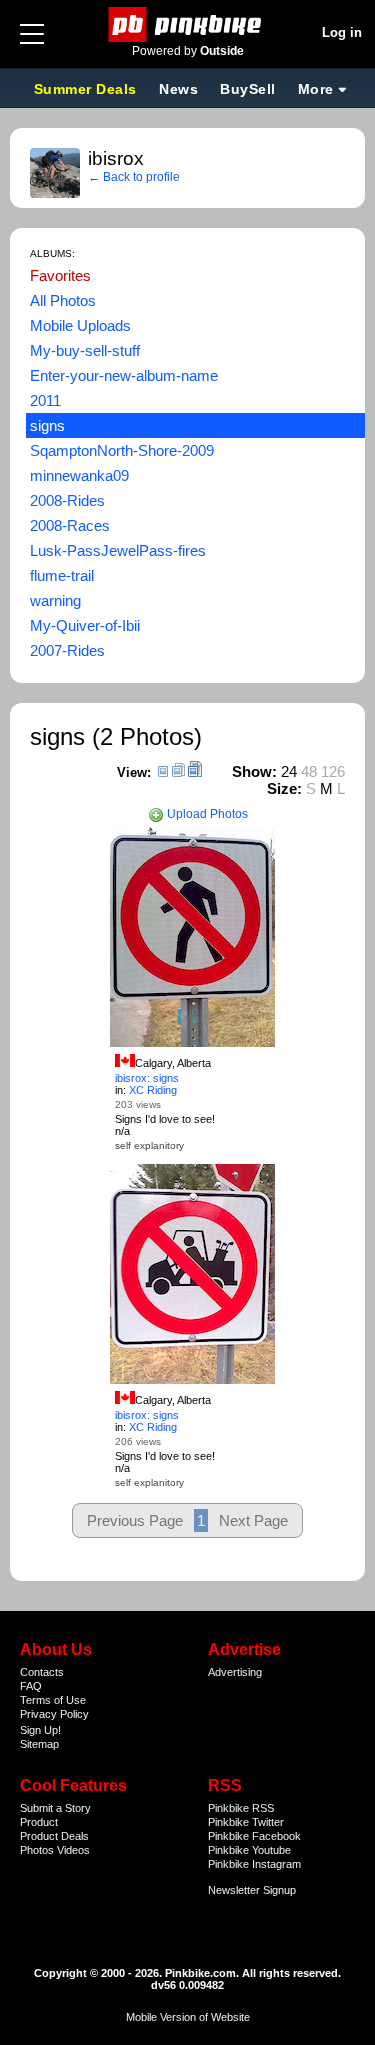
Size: (284, 788)
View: (134, 772)
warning (55, 600)
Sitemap (39, 1744)
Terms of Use (53, 1700)
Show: (254, 771)
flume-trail (62, 575)
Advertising (235, 1672)
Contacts (42, 1672)
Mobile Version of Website (188, 2017)
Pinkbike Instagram (254, 1864)
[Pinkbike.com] (187, 24)
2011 (45, 400)
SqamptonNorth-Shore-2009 (122, 450)
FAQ (31, 1686)
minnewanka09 (79, 475)
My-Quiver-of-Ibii (85, 625)
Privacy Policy (54, 1714)
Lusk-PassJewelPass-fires (118, 550)
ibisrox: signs (147, 1078)
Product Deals (54, 1836)
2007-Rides (67, 650)
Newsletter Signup (252, 1890)
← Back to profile (134, 177)
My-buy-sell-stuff (85, 350)
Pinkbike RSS (241, 1808)
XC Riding (153, 1090)
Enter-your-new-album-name (124, 375)
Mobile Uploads (80, 325)
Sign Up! (40, 1730)
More (316, 89)
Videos (73, 1850)
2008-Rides (67, 500)
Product (39, 1822)
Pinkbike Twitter (246, 1822)
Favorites (60, 275)
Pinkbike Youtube (249, 1850)
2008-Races (70, 525)
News (178, 89)
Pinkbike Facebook (254, 1836)
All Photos (63, 300)
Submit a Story (55, 1808)
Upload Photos (206, 814)
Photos (37, 1850)
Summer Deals (88, 89)
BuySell (248, 89)
